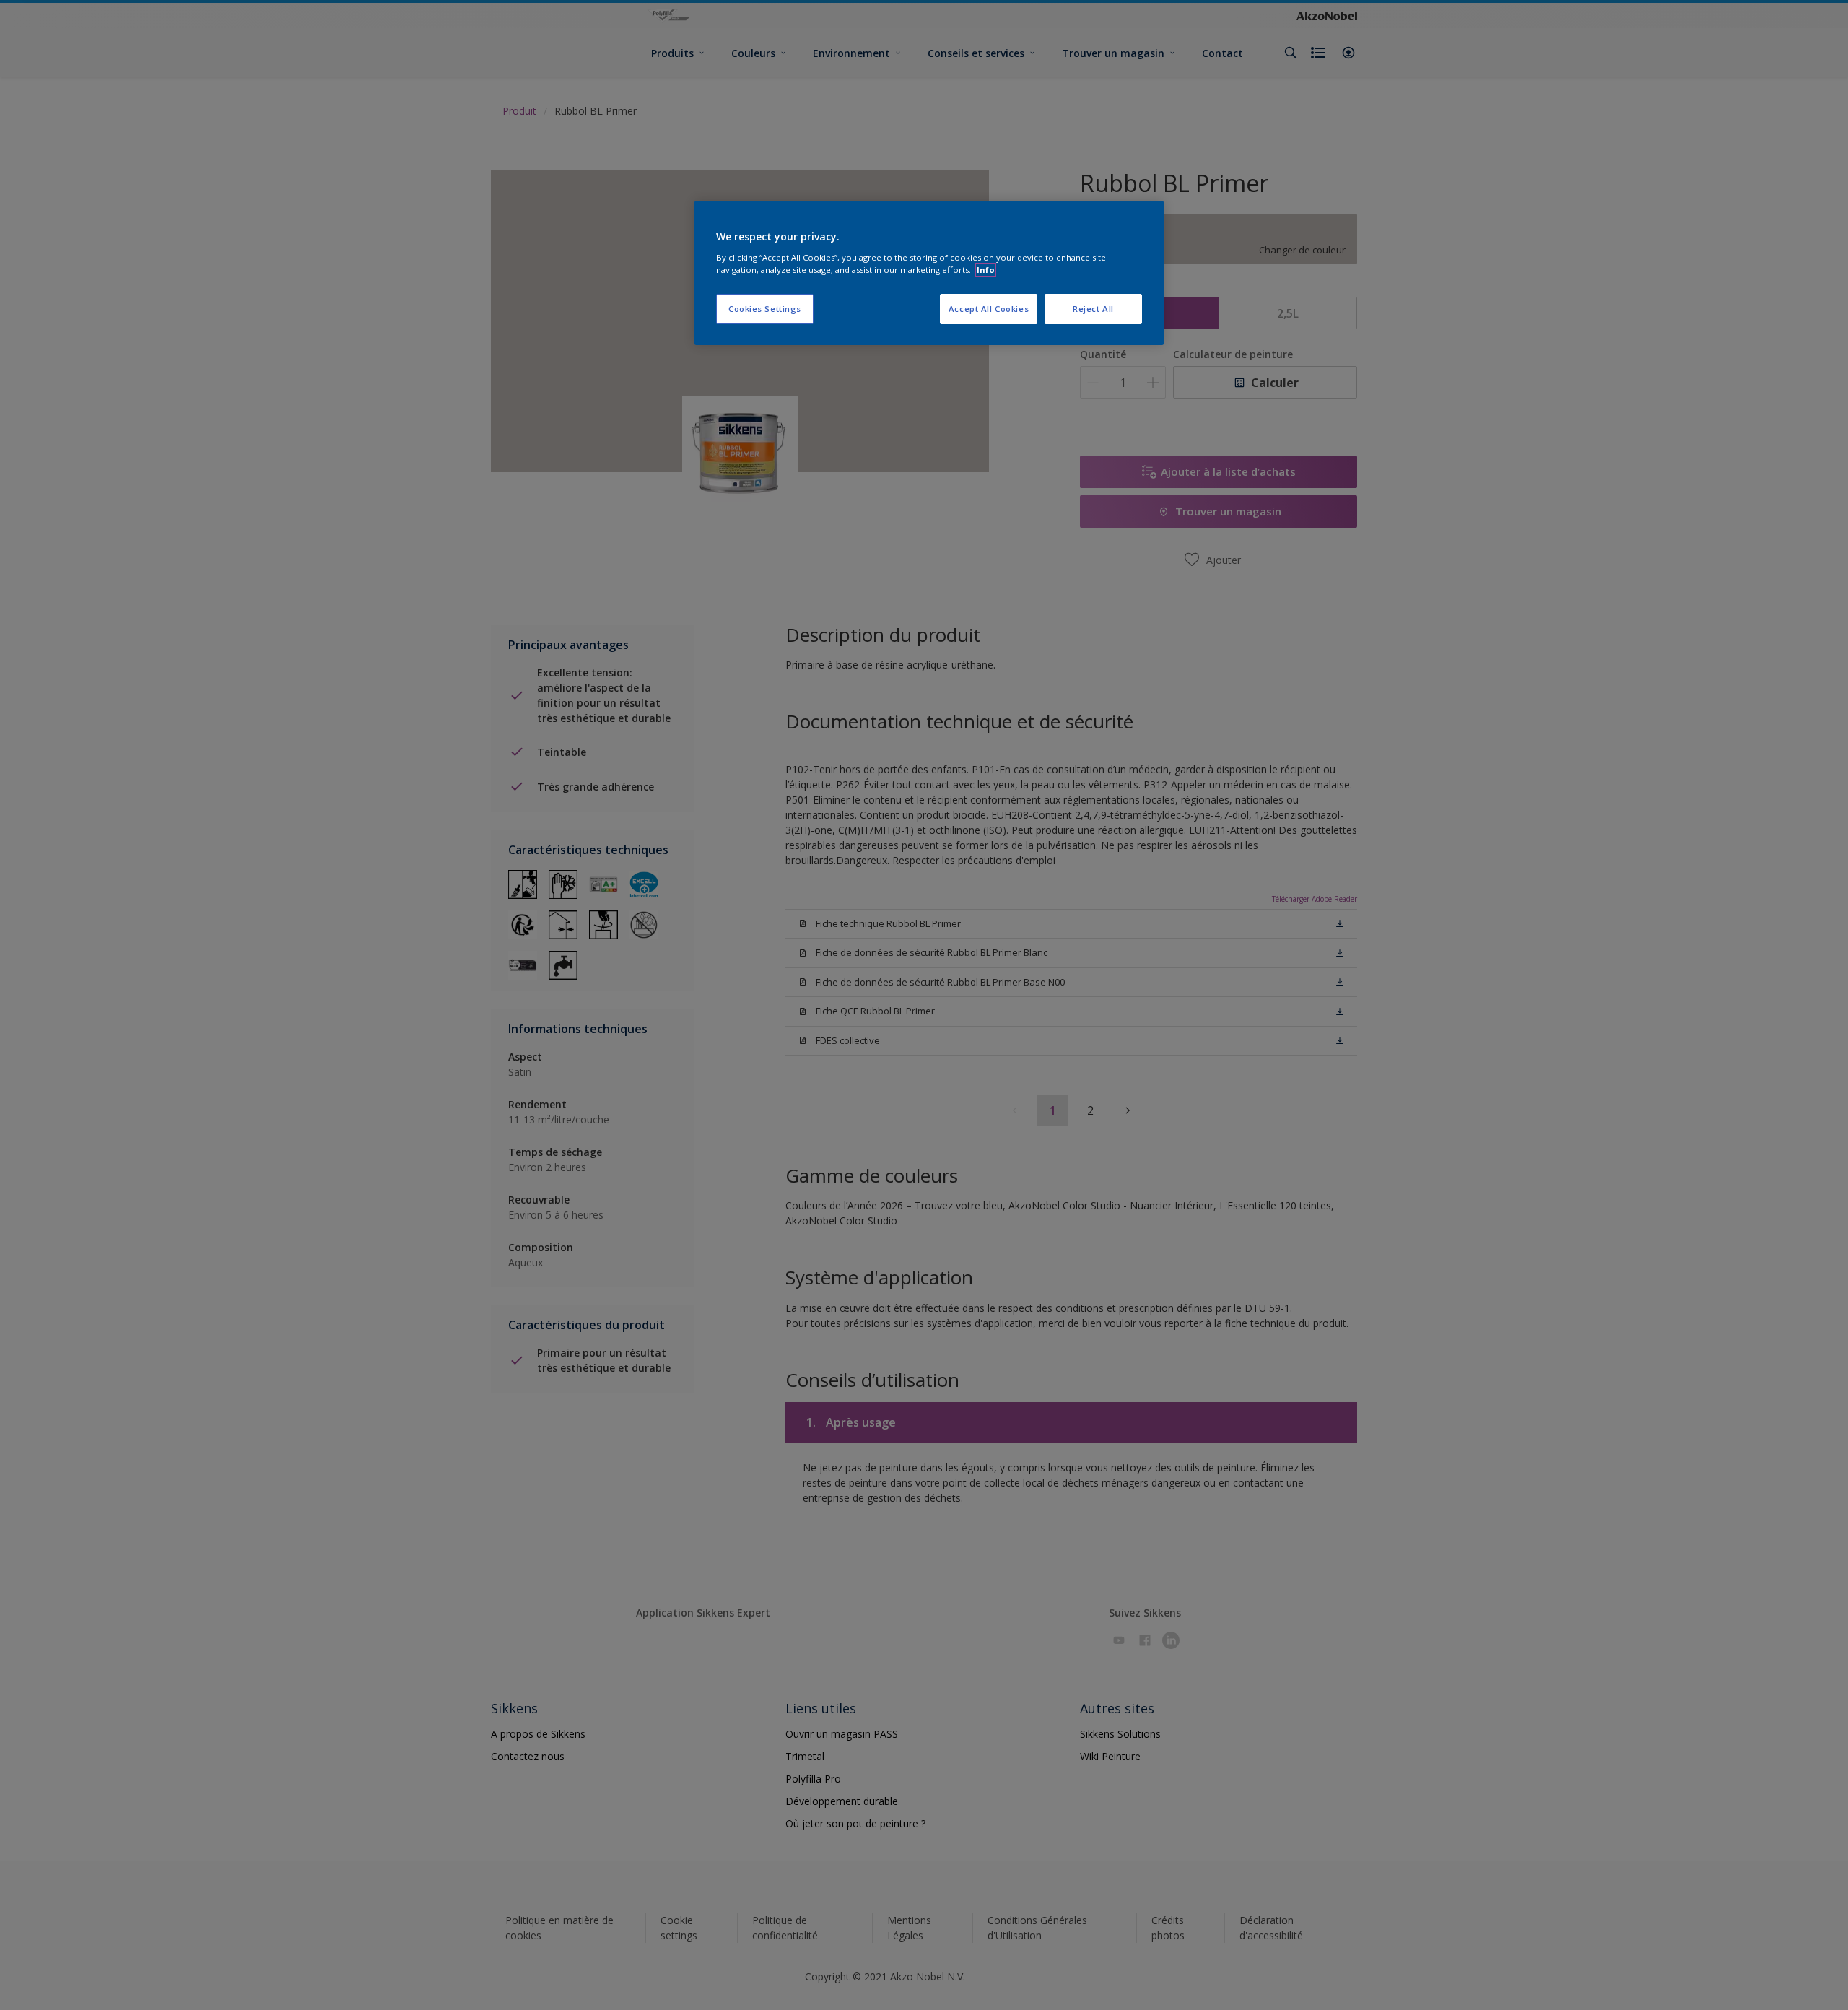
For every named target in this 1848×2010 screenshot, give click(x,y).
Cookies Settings (765, 309)
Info (986, 270)
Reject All (1093, 309)
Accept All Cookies (989, 309)
